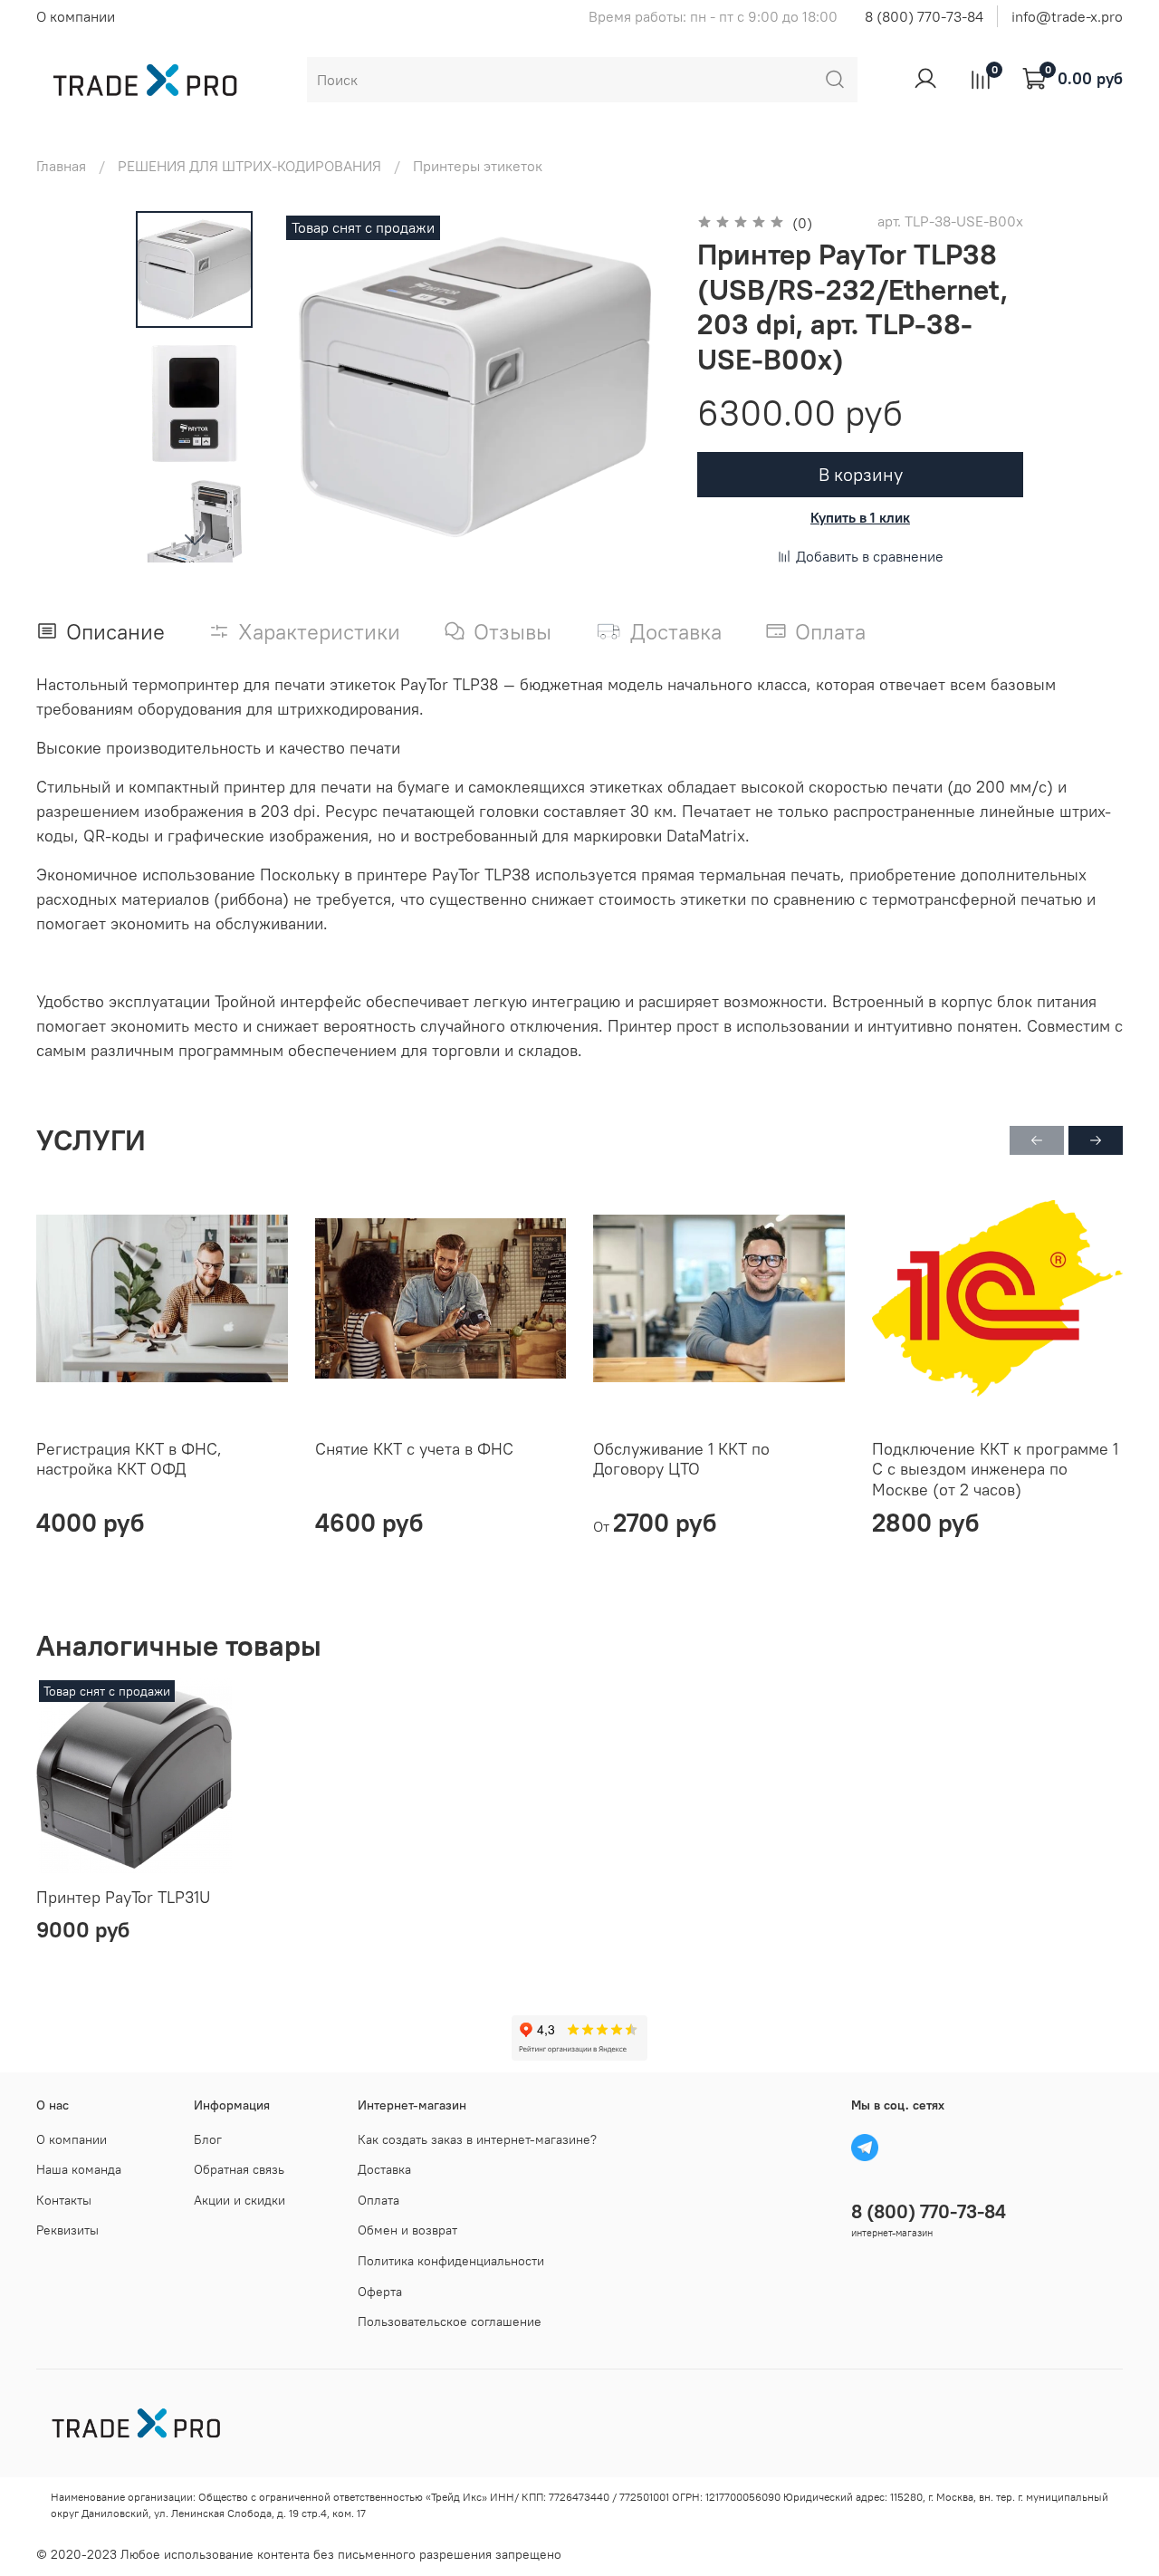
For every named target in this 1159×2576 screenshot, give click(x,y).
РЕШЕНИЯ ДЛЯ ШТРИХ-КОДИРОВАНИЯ (249, 166)
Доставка (384, 2169)
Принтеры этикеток (478, 166)
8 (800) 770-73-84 (924, 16)
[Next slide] (195, 539)
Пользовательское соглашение (450, 2321)
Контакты (64, 2200)
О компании (76, 16)
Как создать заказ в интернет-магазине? (477, 2139)
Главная (61, 166)
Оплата (378, 2200)
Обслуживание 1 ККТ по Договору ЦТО (681, 1458)
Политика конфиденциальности (451, 2261)
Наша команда (79, 2169)
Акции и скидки (239, 2200)
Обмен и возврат (407, 2230)
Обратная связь (239, 2169)
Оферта (380, 2292)
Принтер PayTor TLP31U (123, 1897)
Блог (208, 2139)
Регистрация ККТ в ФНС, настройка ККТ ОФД (129, 1458)
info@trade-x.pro (1067, 16)
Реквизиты (67, 2230)
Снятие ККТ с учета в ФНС (414, 1448)
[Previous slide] (318, 387)
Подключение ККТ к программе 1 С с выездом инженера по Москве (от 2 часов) (995, 1468)
